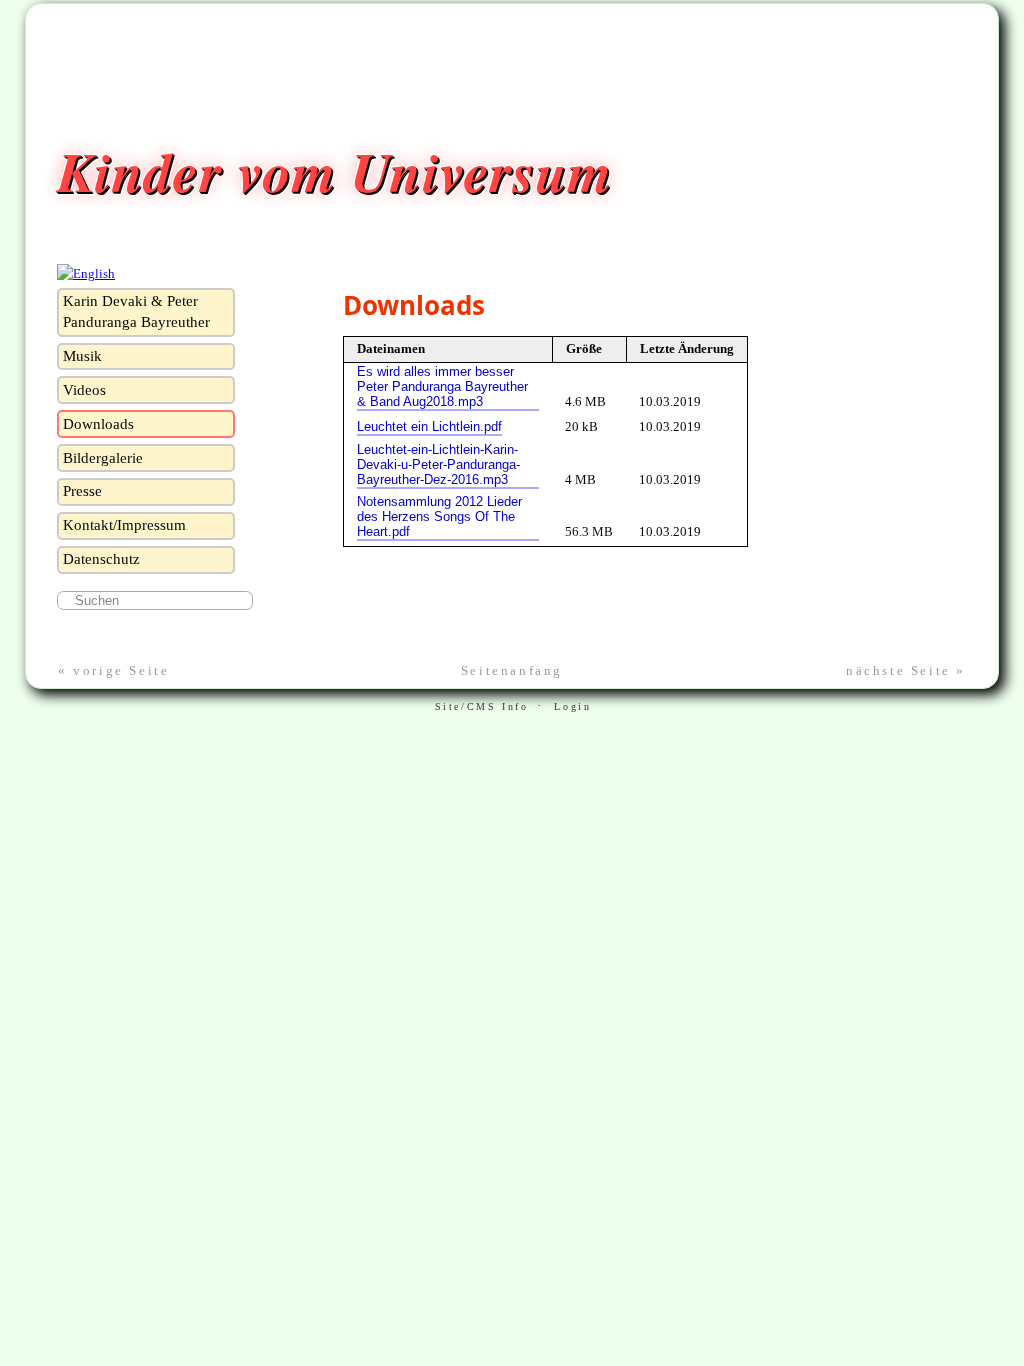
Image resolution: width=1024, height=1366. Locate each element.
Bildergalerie (103, 458)
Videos (84, 390)
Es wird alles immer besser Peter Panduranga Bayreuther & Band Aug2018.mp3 (442, 386)
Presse (82, 491)
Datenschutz (101, 559)
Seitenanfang (512, 670)
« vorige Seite (113, 670)
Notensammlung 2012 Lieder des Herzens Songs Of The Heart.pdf (439, 516)
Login (572, 706)
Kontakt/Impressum (124, 525)
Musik (82, 356)
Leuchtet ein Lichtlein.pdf (429, 426)
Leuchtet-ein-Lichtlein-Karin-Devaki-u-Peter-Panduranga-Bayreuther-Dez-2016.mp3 (438, 464)
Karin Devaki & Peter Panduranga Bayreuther (136, 311)
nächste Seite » (906, 670)
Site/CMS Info (482, 706)
